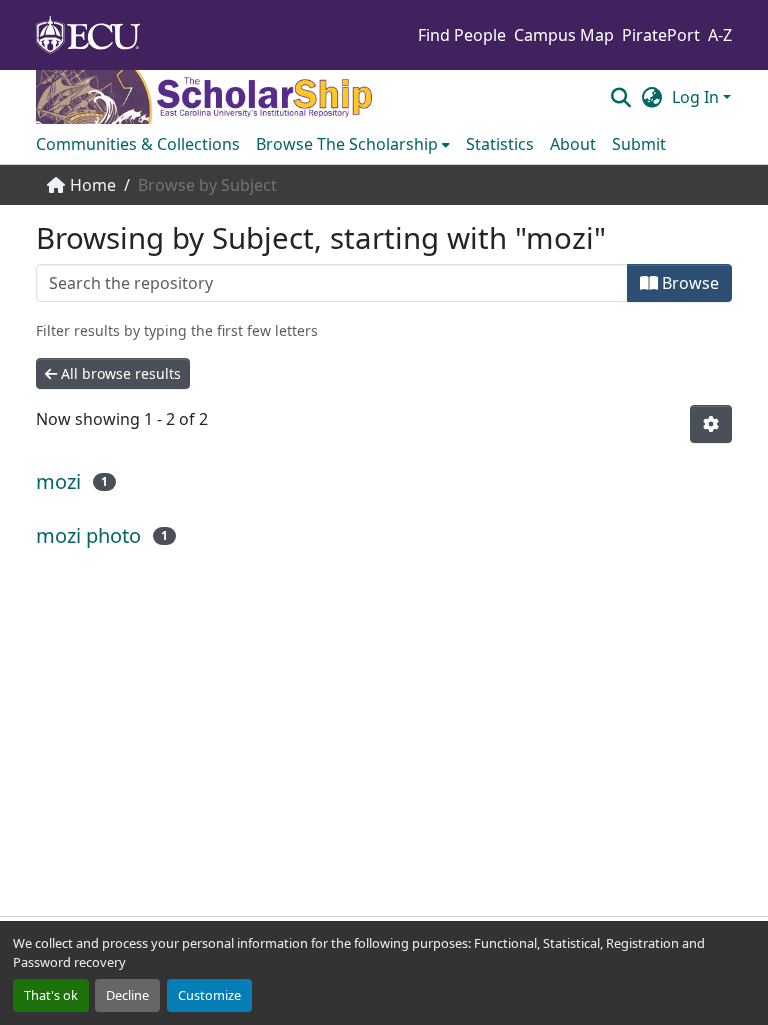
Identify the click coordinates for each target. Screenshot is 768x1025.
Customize (209, 995)
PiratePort (661, 35)
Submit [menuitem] (639, 144)
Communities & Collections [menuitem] (138, 144)
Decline (127, 995)
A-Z (720, 35)
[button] (620, 97)
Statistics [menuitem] (500, 144)
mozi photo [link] (88, 535)
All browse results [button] (119, 373)
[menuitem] (353, 144)
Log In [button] (697, 97)
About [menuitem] (573, 144)
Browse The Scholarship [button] (347, 144)
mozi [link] (58, 481)
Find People (462, 35)
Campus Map (564, 35)
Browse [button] (688, 283)
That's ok (51, 995)
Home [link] (93, 185)
